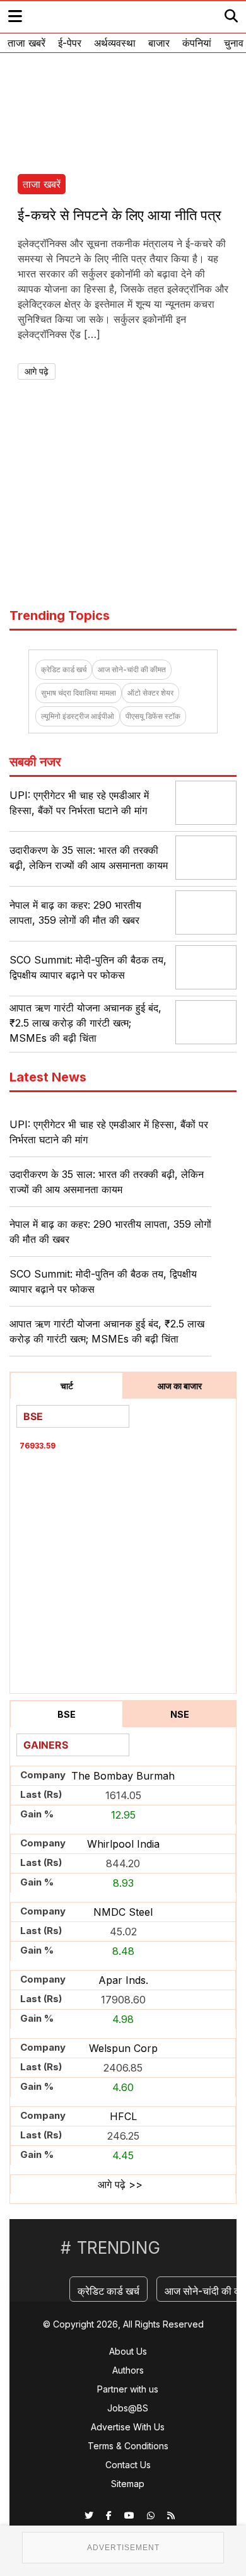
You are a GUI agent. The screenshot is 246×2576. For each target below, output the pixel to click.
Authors (128, 2370)
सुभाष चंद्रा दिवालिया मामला (79, 693)
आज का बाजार (180, 1386)
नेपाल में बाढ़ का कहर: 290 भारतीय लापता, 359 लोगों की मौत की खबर (110, 1232)
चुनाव (234, 43)
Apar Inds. (123, 1980)
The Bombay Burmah (123, 1776)
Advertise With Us (128, 2427)
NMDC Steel (123, 1912)
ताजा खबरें (26, 43)
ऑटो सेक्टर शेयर (150, 693)
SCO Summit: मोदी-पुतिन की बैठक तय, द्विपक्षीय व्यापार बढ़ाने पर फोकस (103, 1281)
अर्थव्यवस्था (115, 43)
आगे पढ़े (37, 371)
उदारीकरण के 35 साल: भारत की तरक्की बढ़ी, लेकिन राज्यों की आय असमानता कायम (107, 1182)
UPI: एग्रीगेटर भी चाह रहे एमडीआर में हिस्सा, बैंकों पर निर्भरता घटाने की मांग (109, 1132)
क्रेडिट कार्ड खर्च (64, 669)
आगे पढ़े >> (120, 2184)
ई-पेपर (70, 43)
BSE (67, 1714)
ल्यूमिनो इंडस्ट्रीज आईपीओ (78, 716)
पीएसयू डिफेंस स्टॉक (153, 716)
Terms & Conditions (128, 2446)
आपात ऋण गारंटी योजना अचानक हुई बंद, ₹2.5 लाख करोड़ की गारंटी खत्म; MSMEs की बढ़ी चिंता (85, 1023)
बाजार (159, 43)
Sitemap (128, 2484)
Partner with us (128, 2389)
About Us (128, 2351)
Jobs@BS (128, 2408)
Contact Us (128, 2465)
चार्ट (67, 1386)
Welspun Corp (123, 2048)
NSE (180, 1714)
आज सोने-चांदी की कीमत (132, 669)
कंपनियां (197, 43)
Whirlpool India (123, 1844)
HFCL (123, 2116)
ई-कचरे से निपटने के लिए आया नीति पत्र (120, 215)
